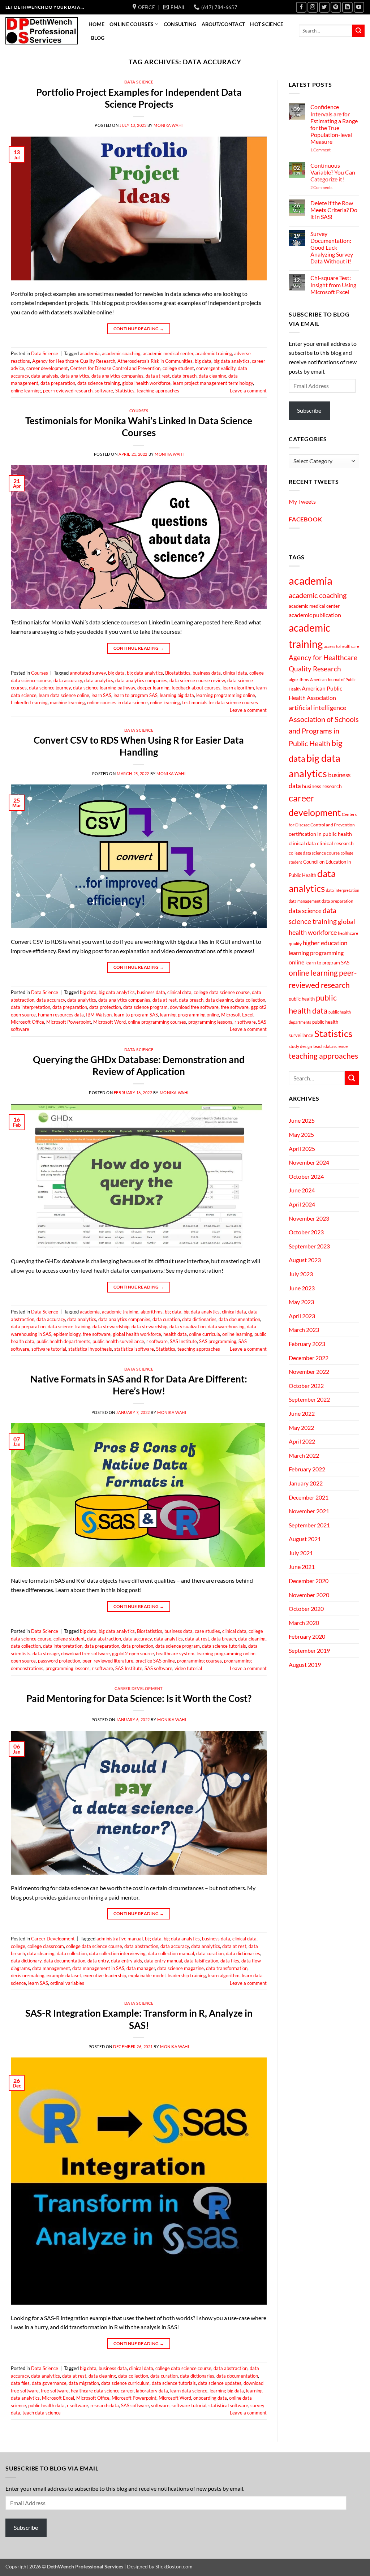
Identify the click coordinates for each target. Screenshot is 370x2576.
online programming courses (157, 1022)
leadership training (187, 1975)
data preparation (58, 383)
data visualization (188, 1326)
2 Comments (331, 187)
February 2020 (307, 1636)
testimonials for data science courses (220, 702)
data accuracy (68, 680)
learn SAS (101, 695)
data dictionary (26, 1961)
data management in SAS (98, 1968)
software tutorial (49, 1349)
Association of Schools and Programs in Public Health (324, 731)
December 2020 (309, 1581)
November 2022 (309, 1371)
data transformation (227, 1968)
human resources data (61, 1015)
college (18, 1946)
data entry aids (126, 1961)
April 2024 (302, 1204)
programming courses (199, 1661)
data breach (184, 376)
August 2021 (305, 1539)
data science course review (197, 680)
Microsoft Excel (237, 1015)
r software (245, 1022)
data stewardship (149, 1326)
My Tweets (302, 501)
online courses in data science (117, 702)
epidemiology (67, 1334)
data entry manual (163, 1961)
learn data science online (64, 695)
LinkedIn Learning (29, 702)
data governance (49, 2383)
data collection (250, 1000)
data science (305, 911)
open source (23, 1661)
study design (300, 1046)
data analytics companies (117, 376)
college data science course (222, 992)
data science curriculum (125, 2383)
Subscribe (309, 410)
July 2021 (301, 1553)
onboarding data (210, 2398)
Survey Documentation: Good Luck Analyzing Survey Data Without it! (332, 248)
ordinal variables (67, 1983)
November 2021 (309, 1511)
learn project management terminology (213, 383)
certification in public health (320, 834)
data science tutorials (224, 1646)
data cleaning (212, 376)
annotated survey (88, 673)
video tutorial (188, 1668)
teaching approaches (158, 391)
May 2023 (301, 1302)
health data (175, 1334)
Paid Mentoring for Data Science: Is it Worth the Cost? (139, 1698)
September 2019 (309, 1650)
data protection (105, 1007)
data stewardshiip (111, 1326)
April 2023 (302, 1316)
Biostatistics (178, 673)
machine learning (67, 702)
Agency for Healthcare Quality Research (74, 361)
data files (230, 1961)
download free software (194, 1007)
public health (302, 999)
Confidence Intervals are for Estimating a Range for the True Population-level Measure (334, 124)
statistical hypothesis (90, 1349)
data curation (166, 1319)
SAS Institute (183, 1341)
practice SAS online (155, 1661)
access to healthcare (341, 646)
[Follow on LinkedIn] (347, 7)
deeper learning (153, 688)
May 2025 (301, 1134)
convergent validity (216, 368)
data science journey (50, 688)
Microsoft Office (27, 1022)
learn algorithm (238, 688)
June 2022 (302, 1413)
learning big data (177, 695)
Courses (139, 411)
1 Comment (331, 150)
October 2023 (306, 1232)
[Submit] (358, 31)
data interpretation (31, 1007)
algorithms (152, 1312)
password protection (59, 1661)
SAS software (158, 1668)
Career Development (139, 1688)
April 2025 (302, 1149)
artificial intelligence (317, 708)
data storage (46, 1653)
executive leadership (105, 1975)
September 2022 (309, 1399)
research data (105, 2405)
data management (51, 1968)
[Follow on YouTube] (359, 7)
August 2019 (305, 1665)
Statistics (125, 391)
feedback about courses (196, 688)
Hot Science (267, 24)
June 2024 (302, 1190)
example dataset (64, 1975)
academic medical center (168, 353)
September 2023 (309, 1246)
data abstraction (104, 1639)
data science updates (220, 2383)
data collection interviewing (117, 1953)
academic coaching (121, 353)
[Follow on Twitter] (324, 7)
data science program (145, 1007)
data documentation (239, 1319)
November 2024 (309, 1162)
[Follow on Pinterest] (336, 7)
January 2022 (306, 1483)
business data (207, 673)
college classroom (46, 1946)
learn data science (189, 2391)
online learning (26, 391)
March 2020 (304, 1623)
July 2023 (301, 1274)
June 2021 (302, 1567)
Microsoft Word (109, 1022)
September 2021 (309, 1525)
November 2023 (309, 1218)
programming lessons (210, 1022)
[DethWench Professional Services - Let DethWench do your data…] (42, 31)
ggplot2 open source (133, 1653)
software (104, 391)
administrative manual (120, 1939)
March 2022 (304, 1455)
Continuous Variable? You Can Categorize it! (333, 172)
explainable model (147, 1975)
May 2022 (301, 1427)
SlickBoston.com (174, 2566)
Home (96, 24)
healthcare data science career (102, 2391)
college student (178, 368)
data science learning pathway (104, 688)
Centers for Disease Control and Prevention (115, 368)
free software (235, 1007)
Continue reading (139, 329)
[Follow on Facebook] (301, 7)
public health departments (63, 1341)
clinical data (235, 673)
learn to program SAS (135, 695)
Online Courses (132, 24)
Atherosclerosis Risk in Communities (155, 361)
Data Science (139, 82)
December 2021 (309, 1497)
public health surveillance (118, 1341)
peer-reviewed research (68, 391)
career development (47, 368)
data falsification (201, 1961)
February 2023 (307, 1344)
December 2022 (309, 1358)
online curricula (205, 1334)
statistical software (134, 1349)
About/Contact (223, 24)
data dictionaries (199, 1319)
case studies (207, 1631)
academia (90, 353)
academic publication (315, 615)
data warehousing (226, 1326)
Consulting (180, 24)
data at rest (158, 376)
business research (322, 786)
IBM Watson (99, 1015)
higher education (325, 943)
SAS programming (218, 1341)
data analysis (45, 376)
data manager (141, 1968)
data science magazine (180, 1968)
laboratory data (152, 2391)
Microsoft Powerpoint (69, 1022)
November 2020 (309, 1595)
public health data (46, 2405)
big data (203, 361)
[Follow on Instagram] (313, 7)
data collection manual (171, 1953)
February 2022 (307, 1469)
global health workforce (146, 383)
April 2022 (302, 1441)
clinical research (335, 843)
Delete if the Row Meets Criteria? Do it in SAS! (334, 210)
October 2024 (306, 1176)
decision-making (28, 1975)
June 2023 (302, 1288)
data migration (84, 2383)
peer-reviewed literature (108, 1661)
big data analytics (232, 361)
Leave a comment (248, 391)
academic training (214, 353)
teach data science (42, 2413)
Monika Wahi (168, 125)
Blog (98, 38)
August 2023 (305, 1260)
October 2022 (306, 1386)
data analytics (75, 376)
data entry (98, 1961)
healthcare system (175, 1653)
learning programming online (226, 695)
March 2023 (304, 1330)
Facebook (305, 519)
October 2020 (306, 1609)
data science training (99, 383)
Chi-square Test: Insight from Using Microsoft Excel (333, 285)
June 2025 (302, 1120)
